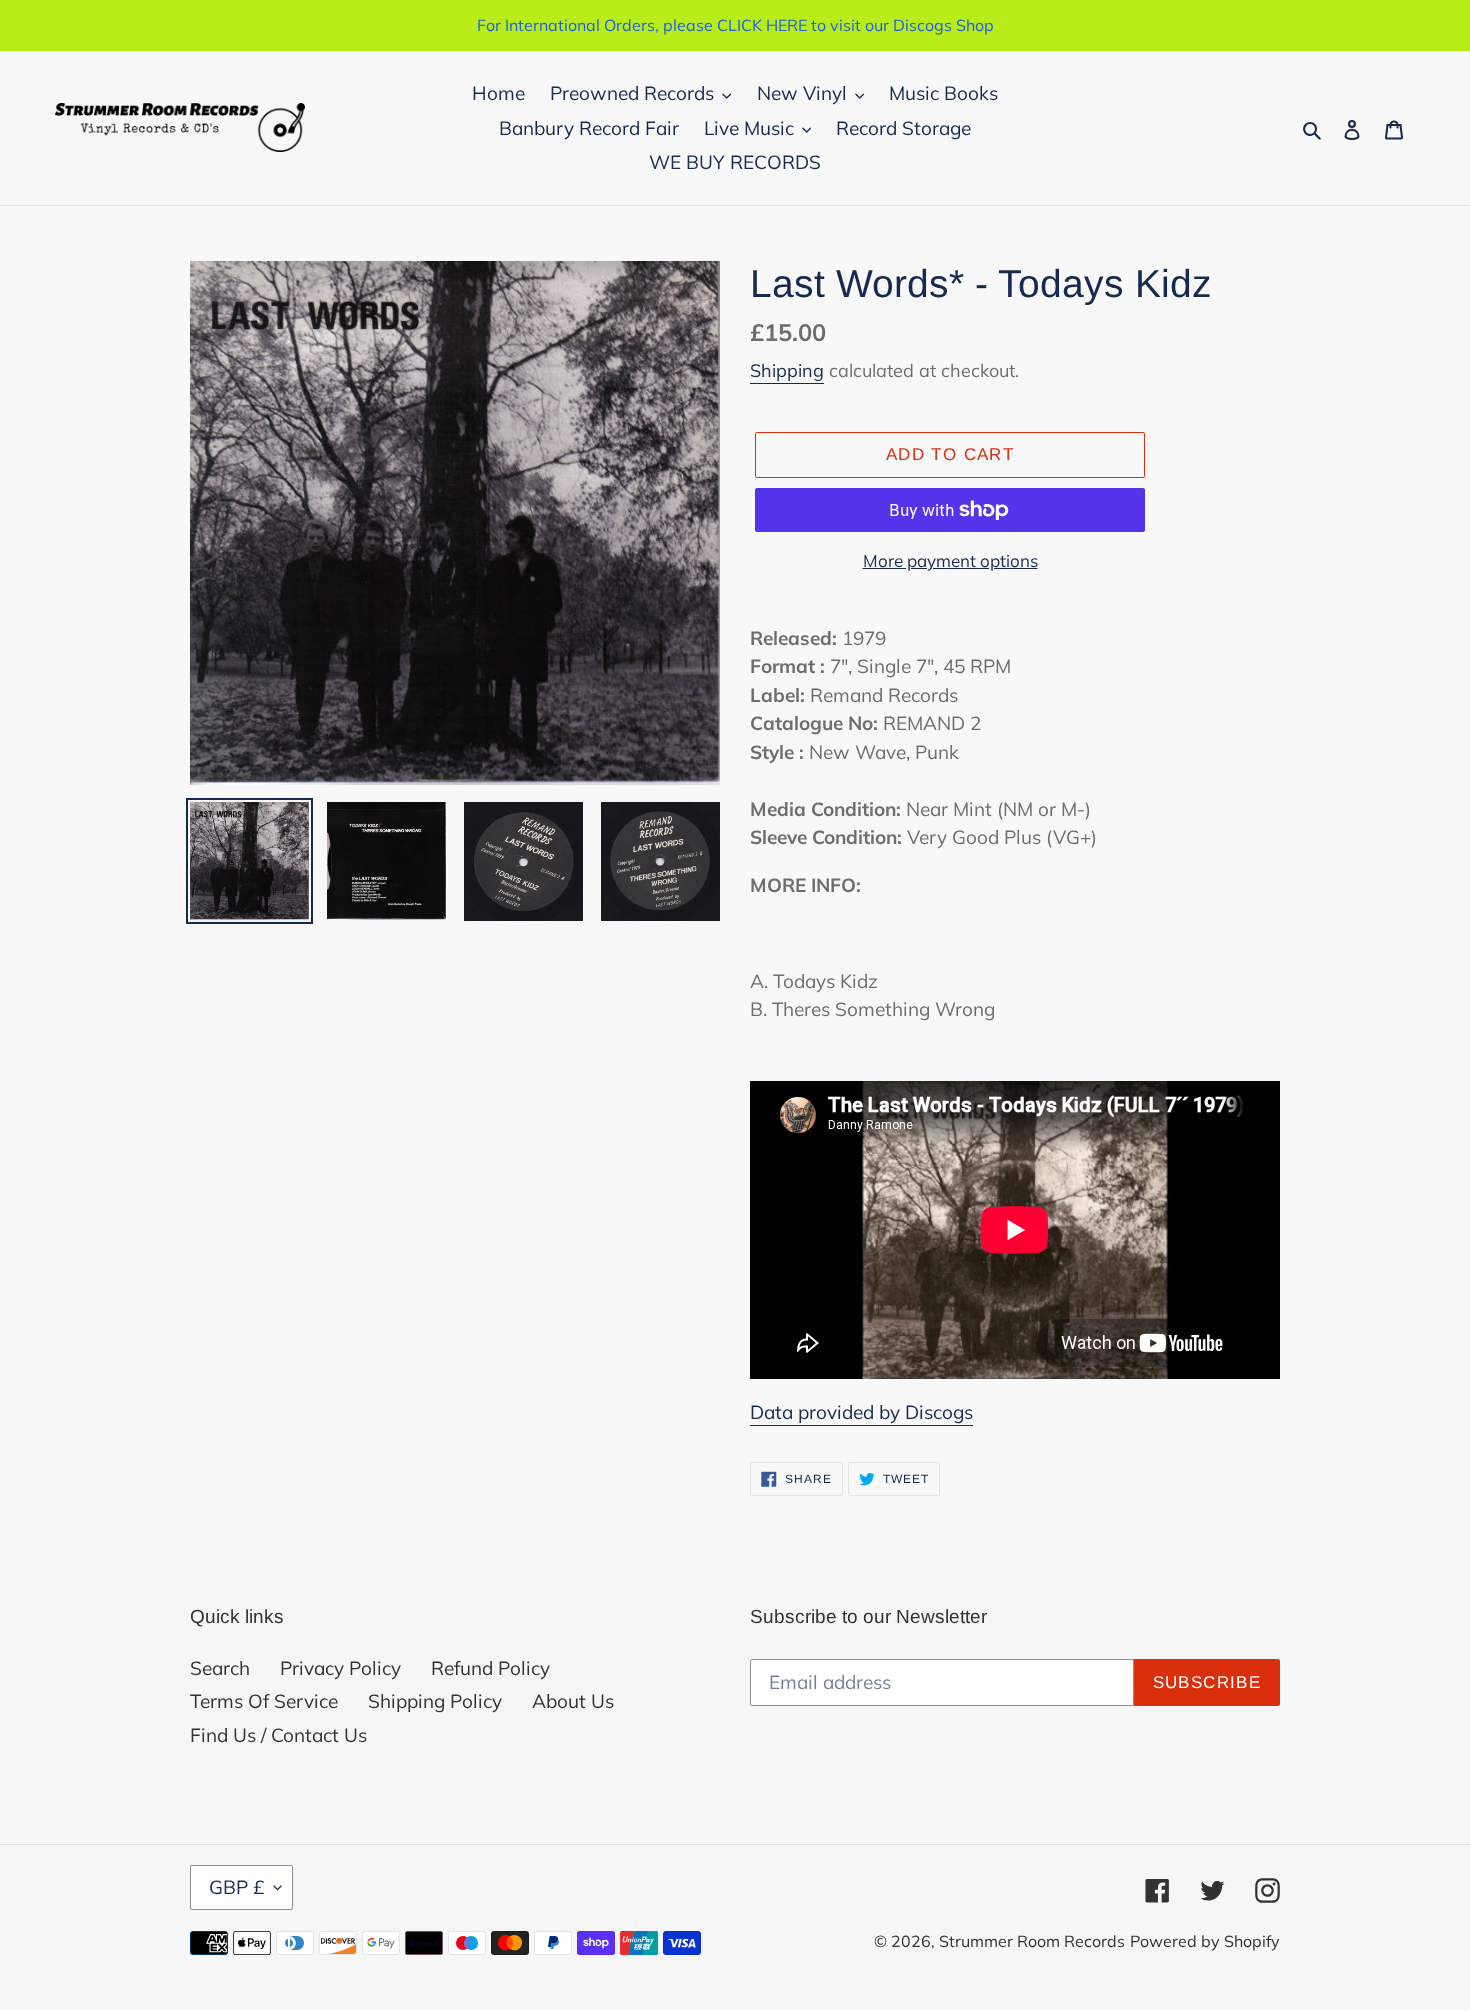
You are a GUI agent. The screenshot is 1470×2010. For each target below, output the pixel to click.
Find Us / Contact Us (278, 1735)
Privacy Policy (340, 1668)
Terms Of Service (264, 1701)
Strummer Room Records (1032, 1941)
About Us (573, 1701)
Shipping (787, 370)
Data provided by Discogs (861, 1412)
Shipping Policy (435, 1701)
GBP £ (236, 1887)
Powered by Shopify (1205, 1941)
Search (220, 1668)
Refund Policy (490, 1668)
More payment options (950, 560)
